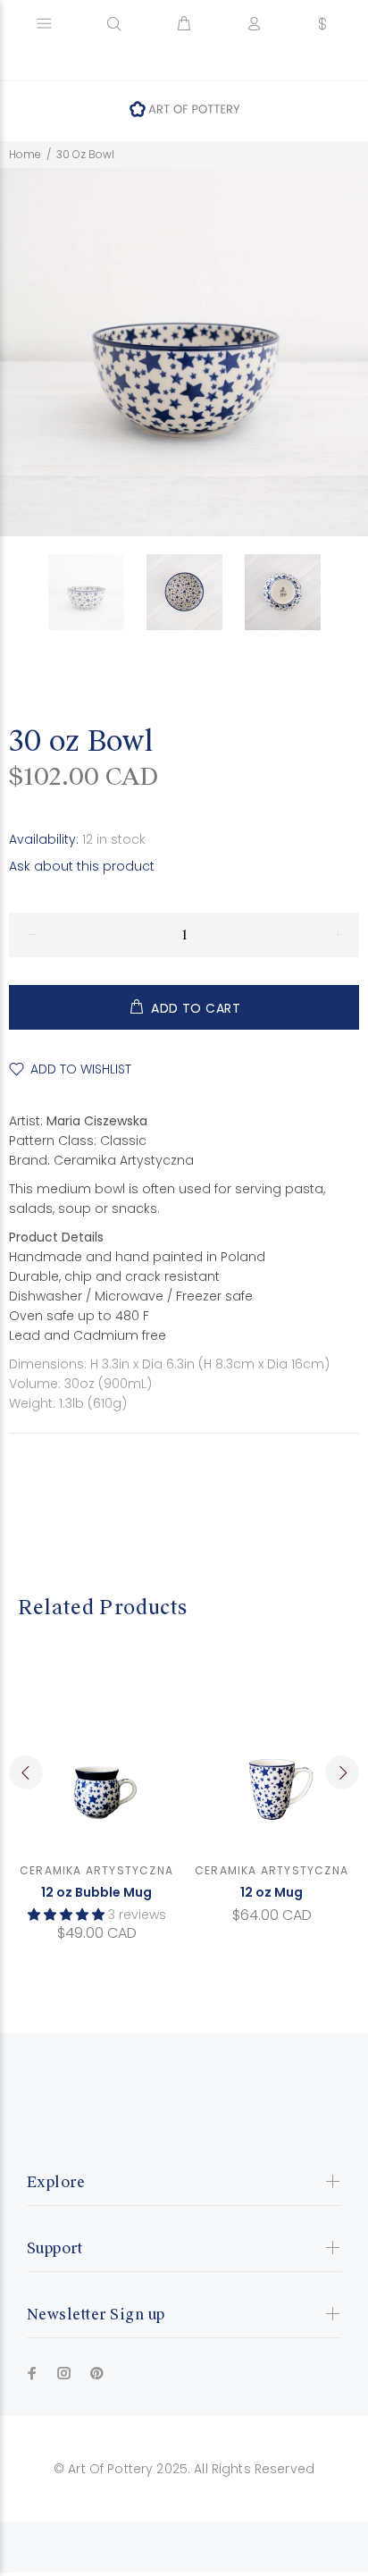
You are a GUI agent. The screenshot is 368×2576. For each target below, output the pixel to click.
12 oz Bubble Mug (96, 1892)
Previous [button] (26, 1772)
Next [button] (342, 1772)
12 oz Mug (272, 1892)
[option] (97, 592)
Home (25, 154)
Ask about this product (82, 866)
